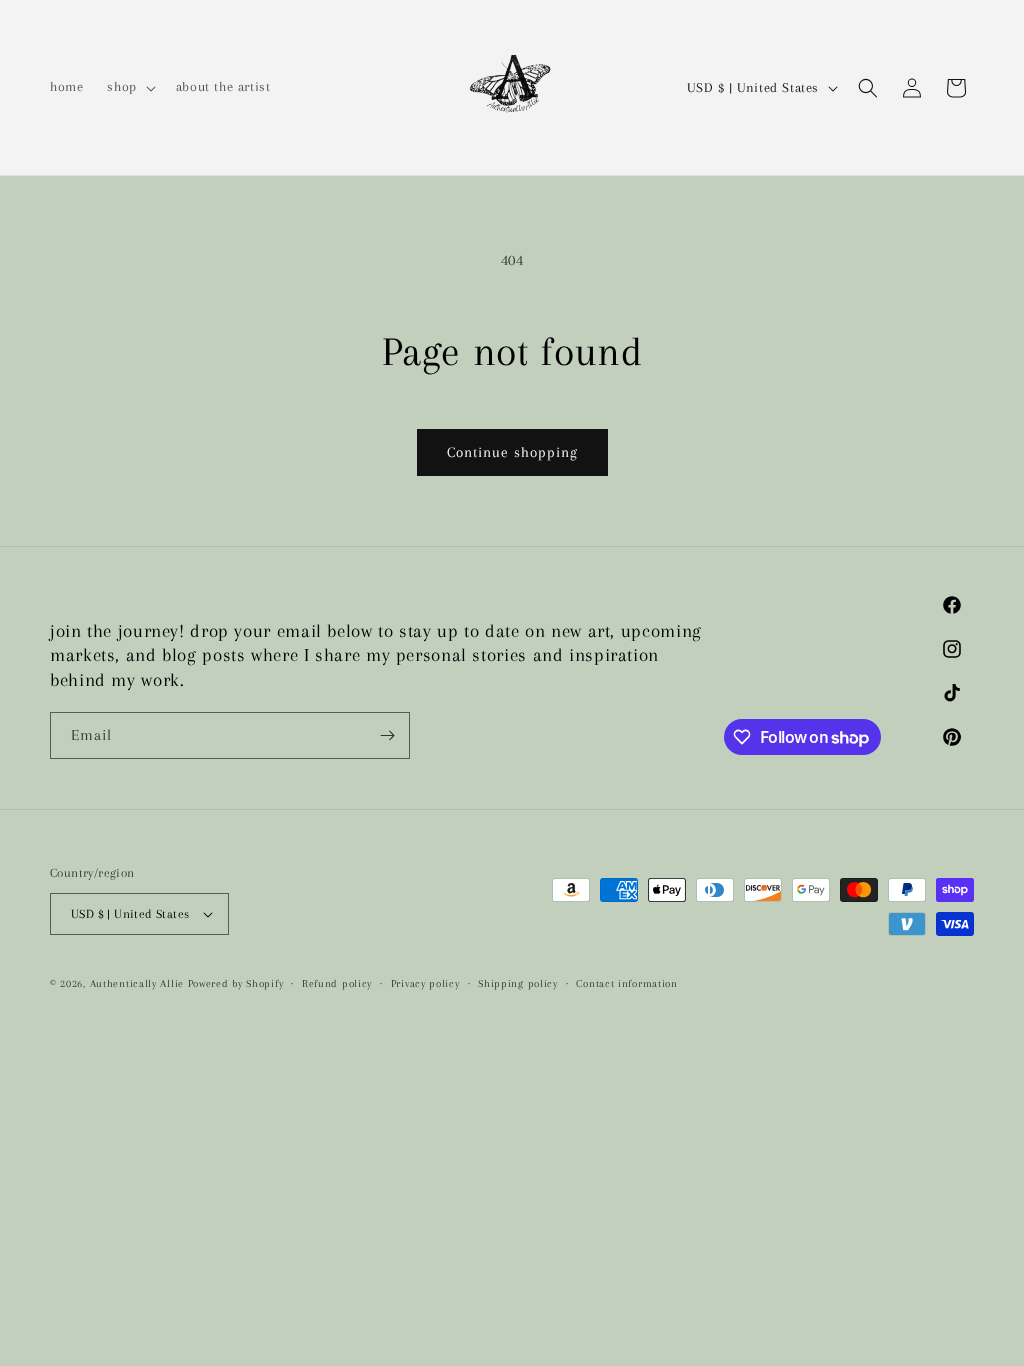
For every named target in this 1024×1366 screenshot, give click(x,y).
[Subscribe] (387, 735)
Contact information (626, 983)
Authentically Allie (137, 983)
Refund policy (337, 983)
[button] (129, 87)
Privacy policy (425, 983)
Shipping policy (518, 983)
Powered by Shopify (236, 983)
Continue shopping (512, 452)
